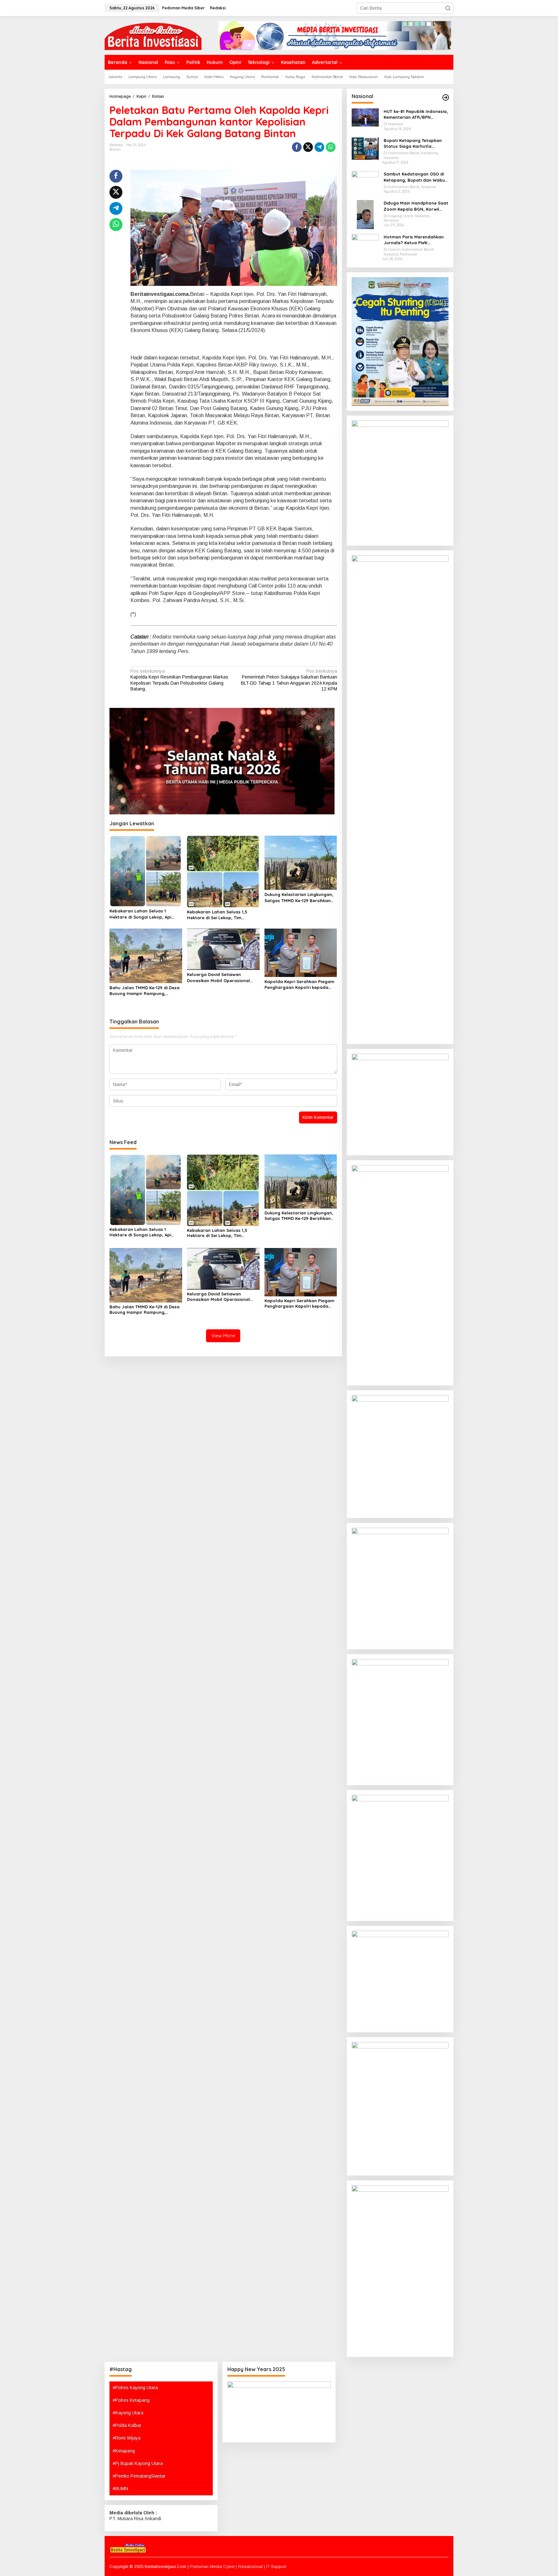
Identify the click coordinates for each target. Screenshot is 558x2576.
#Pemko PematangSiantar (139, 2476)
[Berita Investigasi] (153, 35)
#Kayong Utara (128, 2413)
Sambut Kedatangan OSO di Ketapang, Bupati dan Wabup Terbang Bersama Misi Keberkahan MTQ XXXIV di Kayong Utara (416, 177)
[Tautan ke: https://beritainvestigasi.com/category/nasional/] (446, 97)
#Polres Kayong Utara (135, 2388)
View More (223, 1336)
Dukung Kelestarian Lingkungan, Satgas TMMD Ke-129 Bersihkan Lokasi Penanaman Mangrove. (299, 897)
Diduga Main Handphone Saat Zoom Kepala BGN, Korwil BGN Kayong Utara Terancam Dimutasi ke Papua (416, 206)
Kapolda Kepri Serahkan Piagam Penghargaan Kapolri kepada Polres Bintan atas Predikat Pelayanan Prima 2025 (299, 985)
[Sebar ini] (297, 147)
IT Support (276, 2566)
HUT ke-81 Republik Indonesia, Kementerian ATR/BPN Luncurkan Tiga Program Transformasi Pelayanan (416, 114)
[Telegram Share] (319, 147)
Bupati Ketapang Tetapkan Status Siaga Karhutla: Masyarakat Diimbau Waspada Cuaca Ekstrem (413, 143)
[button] (448, 8)
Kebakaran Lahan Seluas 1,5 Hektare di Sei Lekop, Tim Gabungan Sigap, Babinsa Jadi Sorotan (220, 915)
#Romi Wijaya (127, 2438)
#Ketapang (124, 2451)
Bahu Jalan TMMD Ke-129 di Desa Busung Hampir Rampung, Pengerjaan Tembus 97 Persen (145, 991)
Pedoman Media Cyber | (214, 2566)
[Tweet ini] (308, 147)
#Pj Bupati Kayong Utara (138, 2463)
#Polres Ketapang (131, 2400)
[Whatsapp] (331, 147)
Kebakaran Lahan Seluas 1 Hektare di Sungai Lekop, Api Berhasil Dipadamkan (140, 914)
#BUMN (120, 2489)
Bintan (115, 149)
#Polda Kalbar (127, 2425)
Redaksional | (252, 2566)
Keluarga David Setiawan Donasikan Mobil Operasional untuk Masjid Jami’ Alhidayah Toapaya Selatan (218, 977)
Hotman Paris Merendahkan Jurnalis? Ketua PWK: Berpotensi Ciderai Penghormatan (414, 240)
